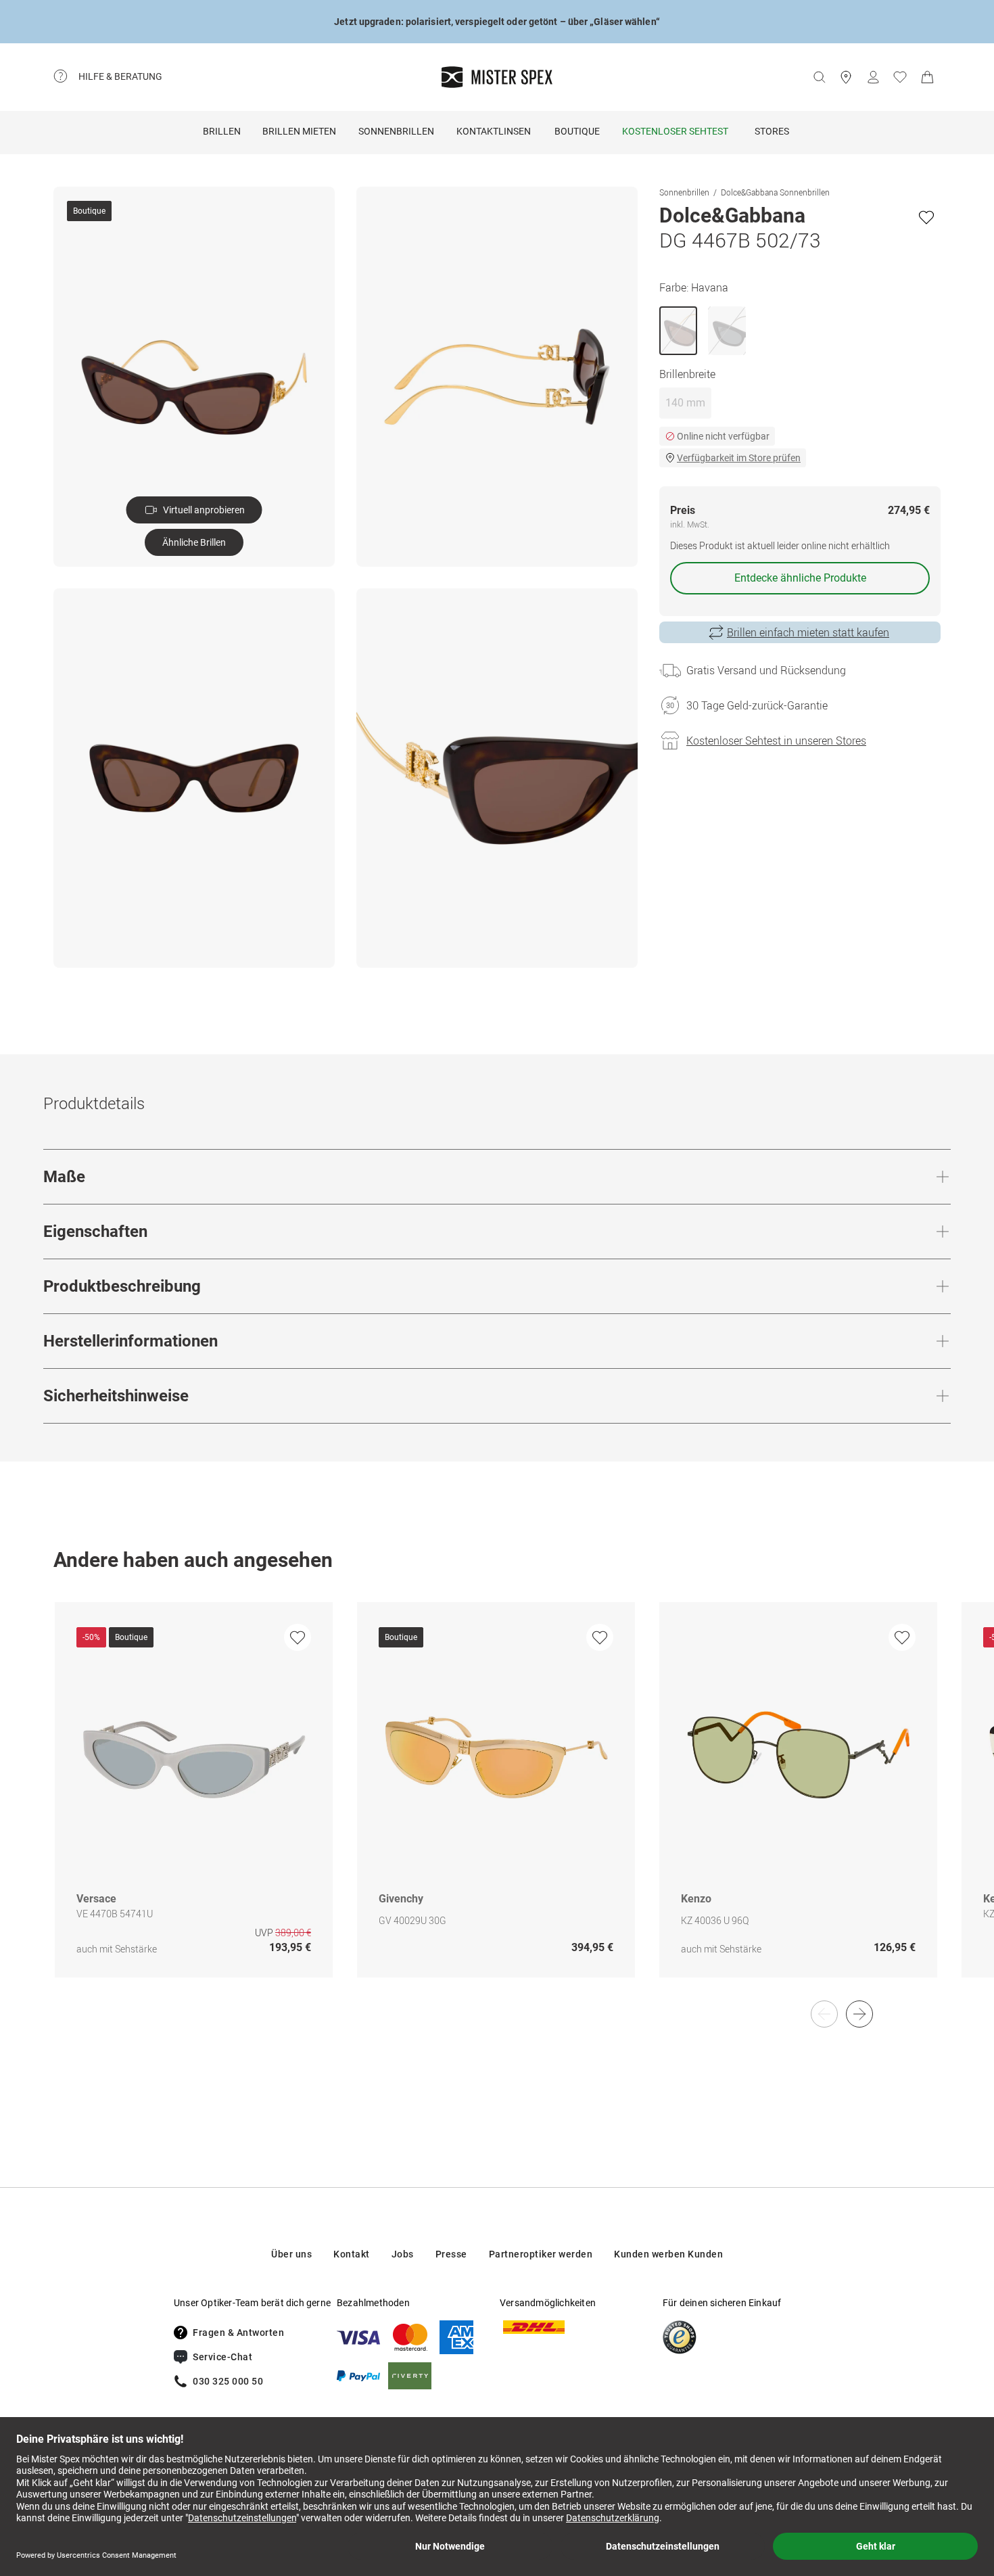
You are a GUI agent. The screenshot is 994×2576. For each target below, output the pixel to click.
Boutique (577, 131)
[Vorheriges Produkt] (824, 2014)
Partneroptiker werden (541, 2254)
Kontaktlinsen (494, 131)
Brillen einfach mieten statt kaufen (808, 632)
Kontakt (352, 2254)
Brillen (222, 131)
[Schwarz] (727, 331)
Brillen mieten (299, 131)
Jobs (403, 2254)
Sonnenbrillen (396, 131)
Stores (772, 131)
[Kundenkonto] (873, 77)
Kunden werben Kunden (668, 2254)
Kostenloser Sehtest (675, 131)
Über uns (291, 2254)
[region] (497, 1804)
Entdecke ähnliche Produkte (800, 578)
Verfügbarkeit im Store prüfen (739, 458)
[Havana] (678, 331)
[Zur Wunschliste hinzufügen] (926, 217)
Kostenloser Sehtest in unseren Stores (776, 741)
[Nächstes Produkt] (859, 2014)
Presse (451, 2254)
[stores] (846, 77)
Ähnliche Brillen (194, 542)
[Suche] (819, 77)
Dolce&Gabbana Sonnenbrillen (775, 192)
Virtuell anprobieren (204, 510)
